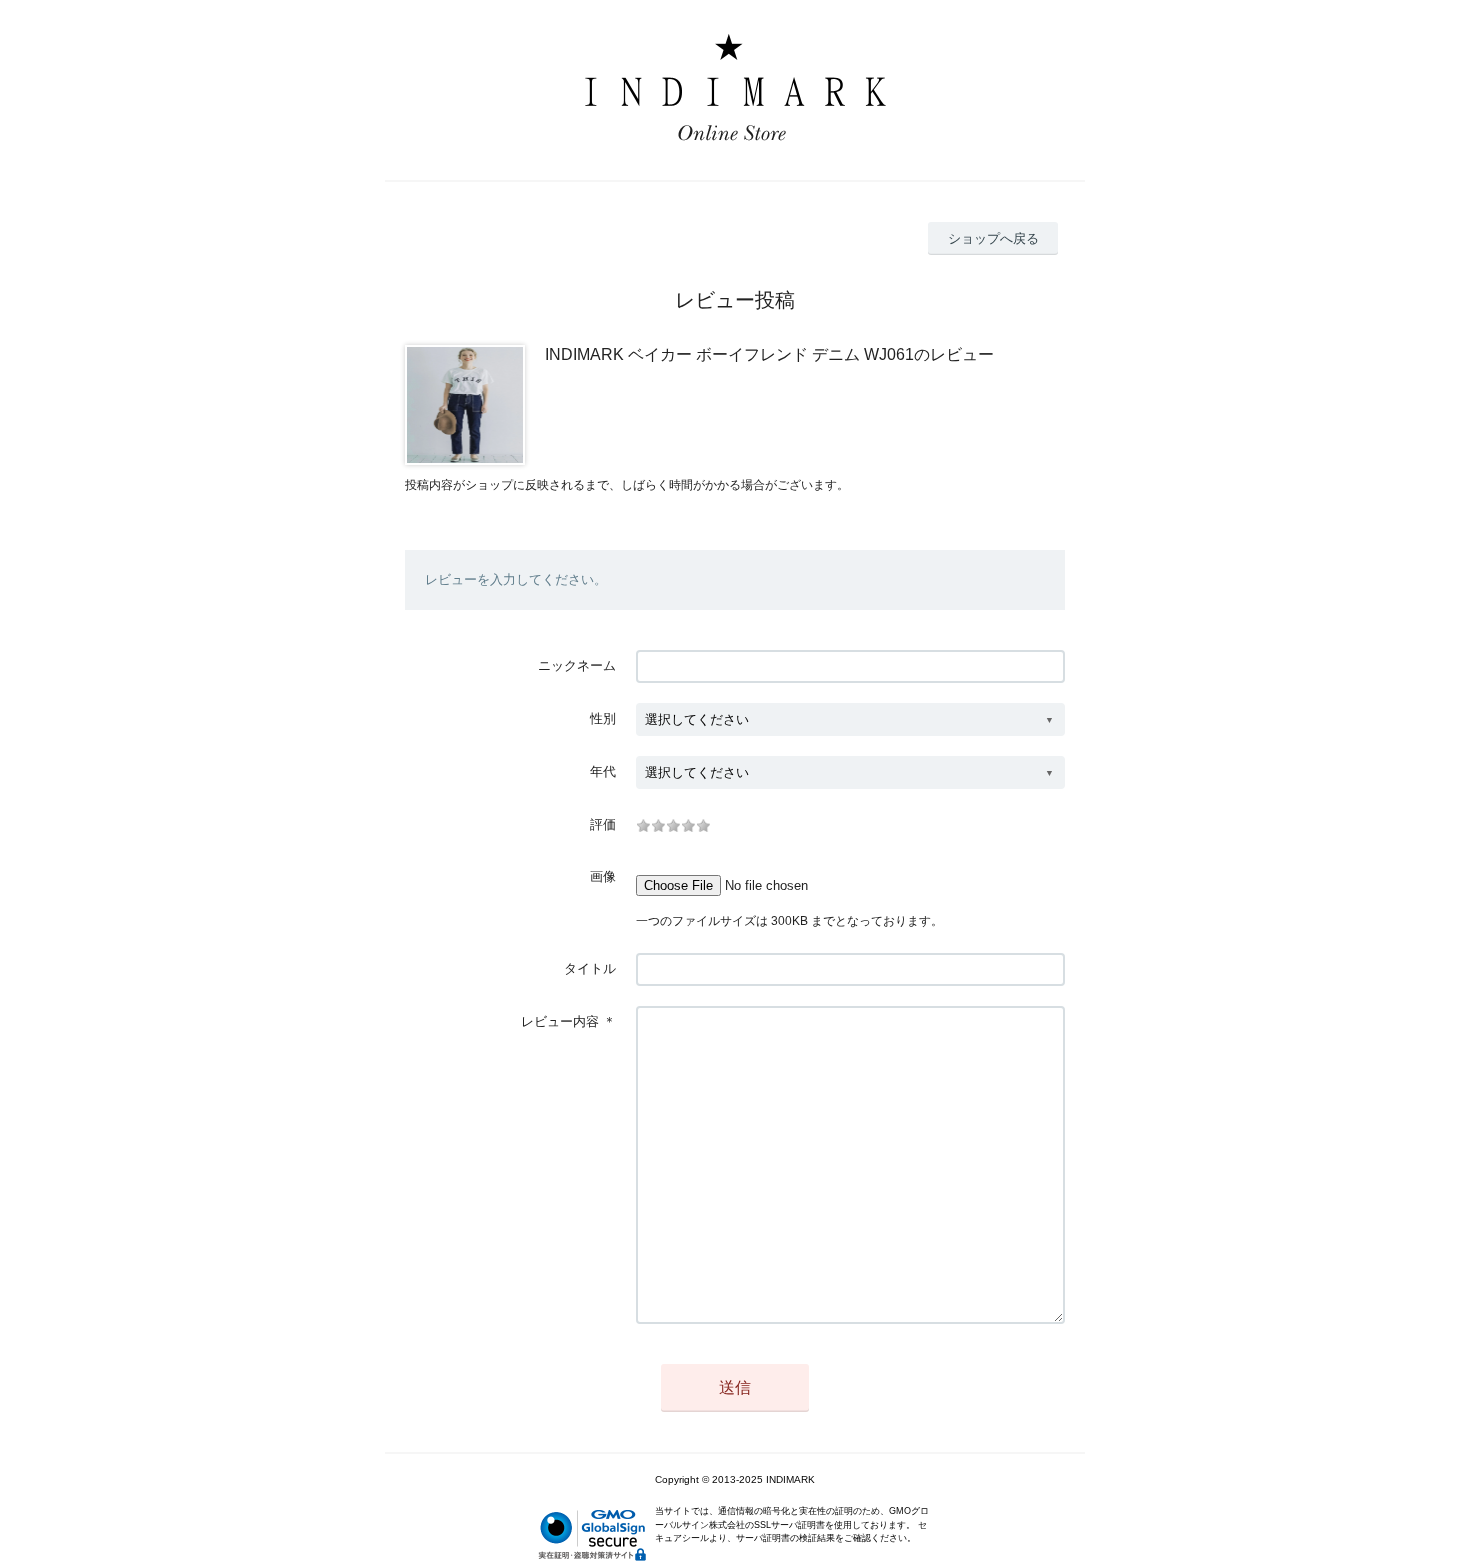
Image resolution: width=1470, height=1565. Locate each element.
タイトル (590, 968)
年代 (603, 771)
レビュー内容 (560, 1021)
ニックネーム (577, 665)
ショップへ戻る (993, 238)
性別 (603, 718)
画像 (603, 876)
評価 (603, 824)
